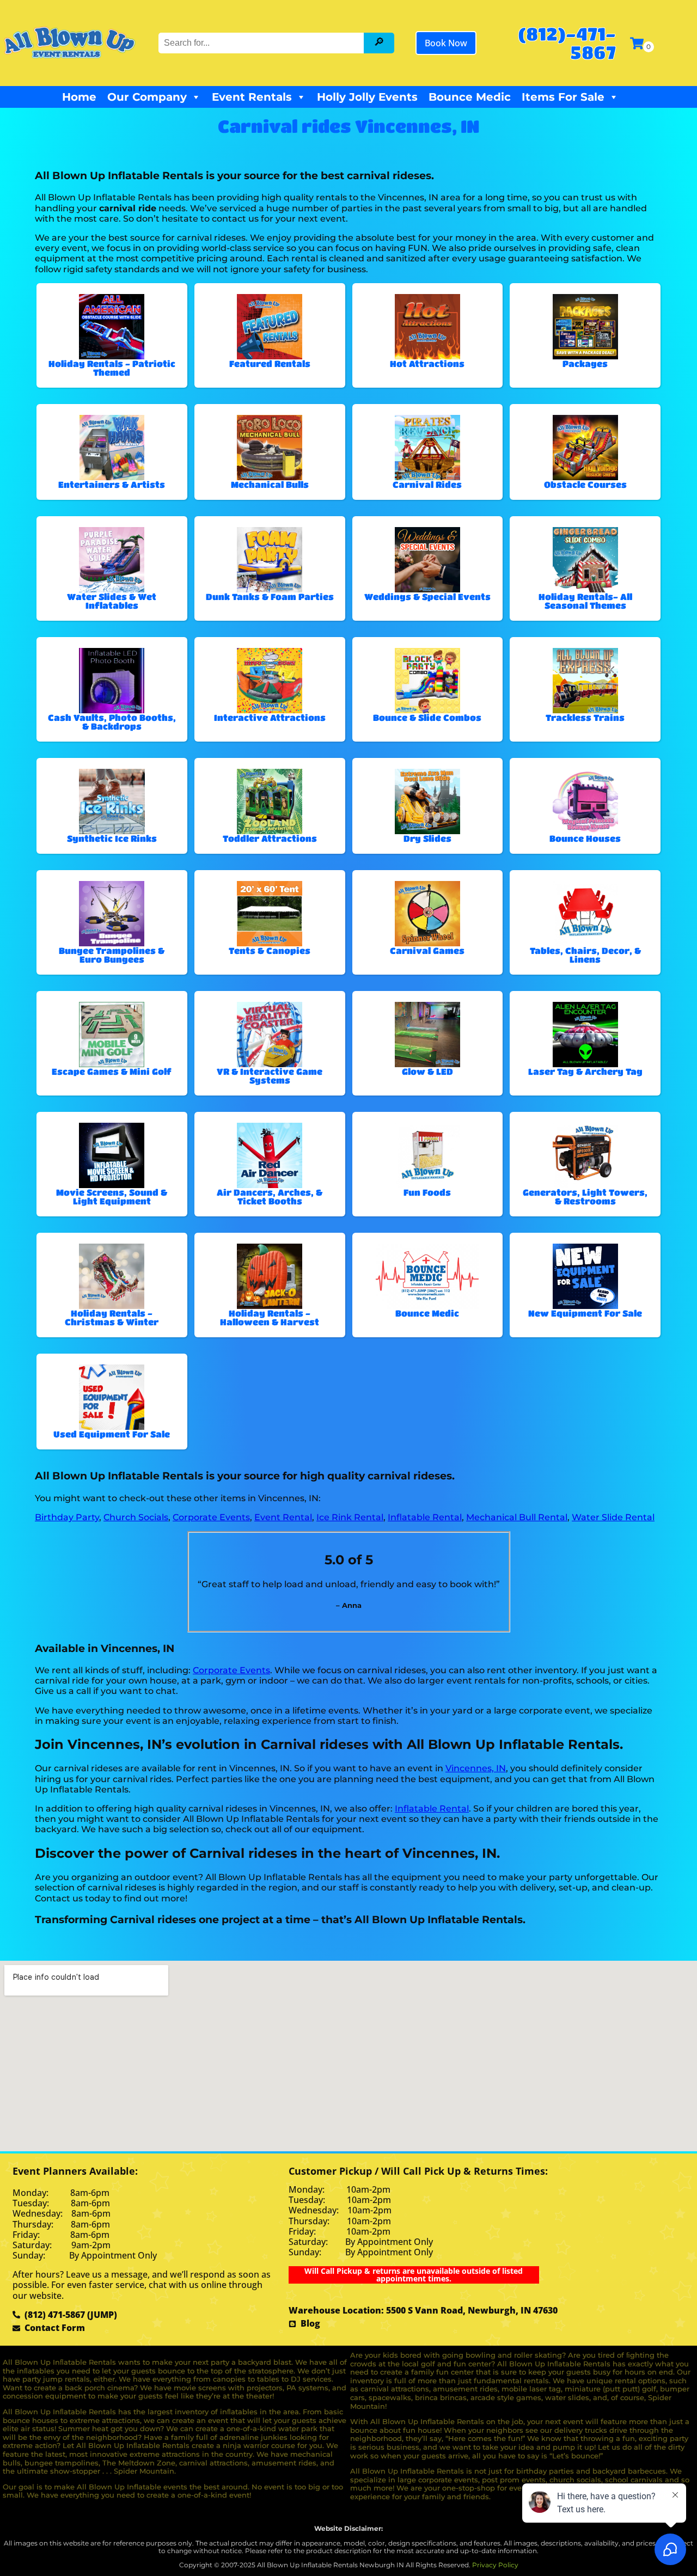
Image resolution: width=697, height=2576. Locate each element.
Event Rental (283, 1517)
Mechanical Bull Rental (517, 1517)
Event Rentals (252, 97)
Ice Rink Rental (350, 1517)
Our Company (147, 97)
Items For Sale (563, 97)
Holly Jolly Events (367, 97)
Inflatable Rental (425, 1517)
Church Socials (136, 1517)
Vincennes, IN (476, 1768)
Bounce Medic (470, 97)
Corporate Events (211, 1517)
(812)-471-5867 (567, 43)
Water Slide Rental (613, 1517)
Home (79, 97)
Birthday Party (67, 1517)
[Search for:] (262, 43)
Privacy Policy (495, 2565)
